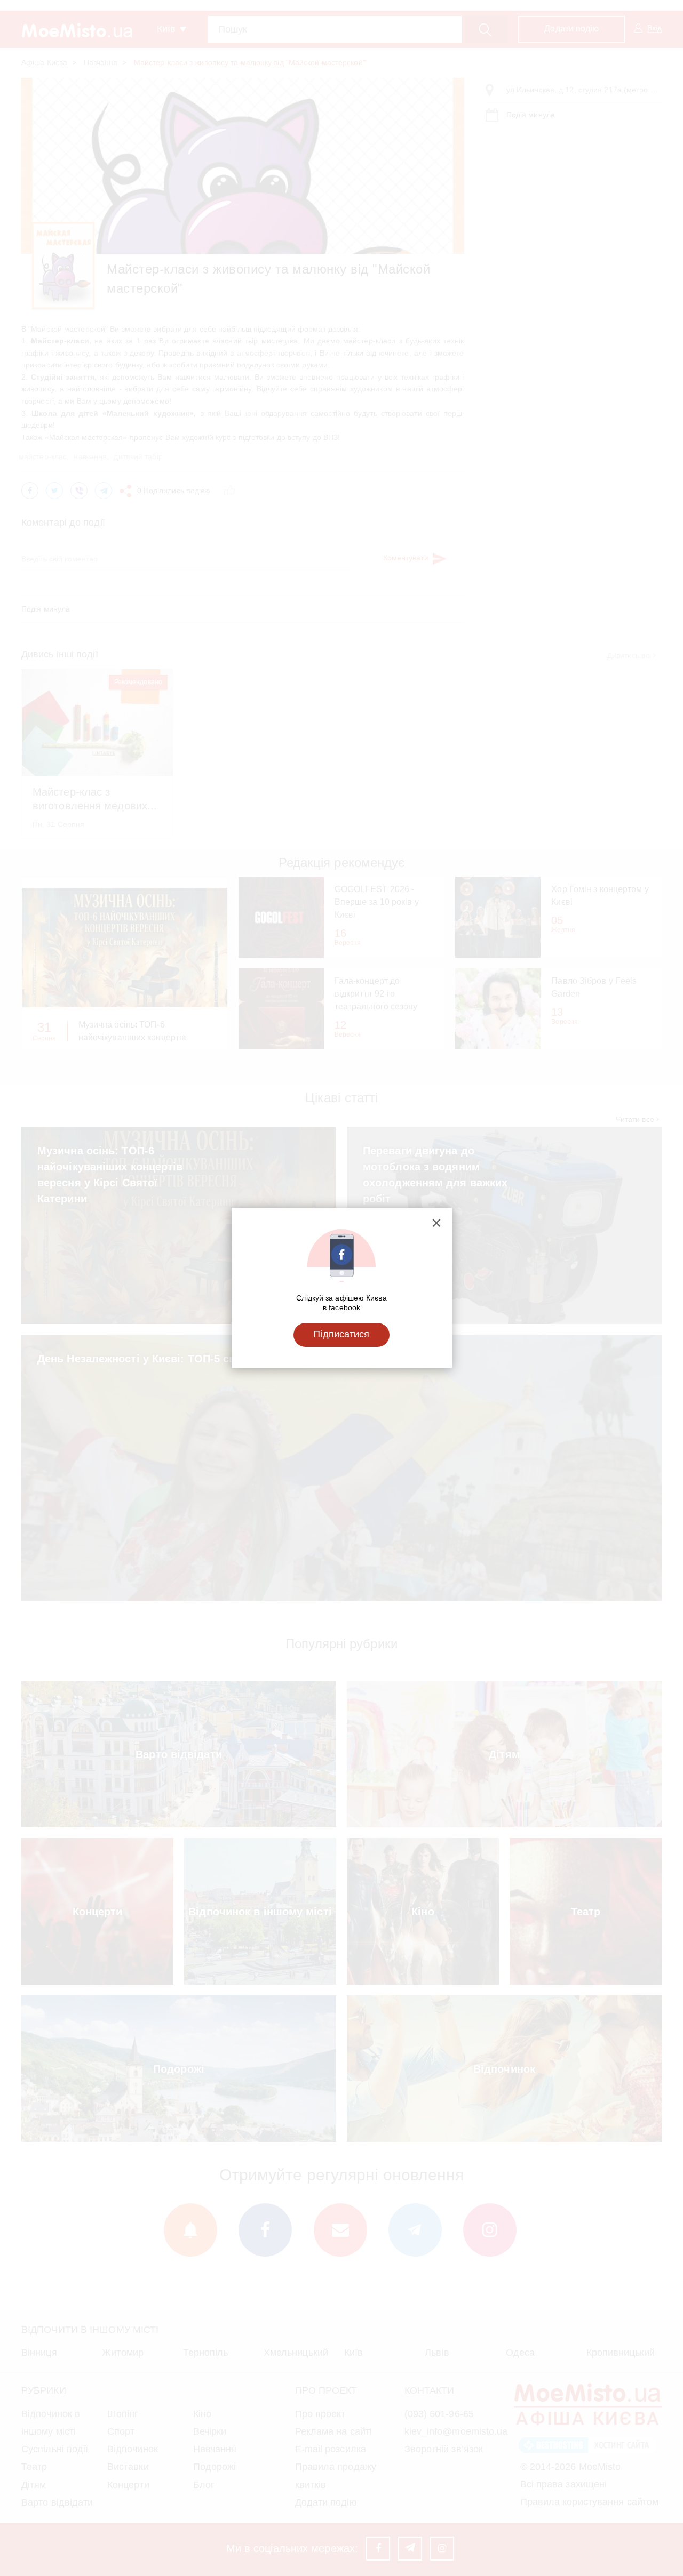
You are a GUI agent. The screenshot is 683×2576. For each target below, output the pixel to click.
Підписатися (341, 1334)
